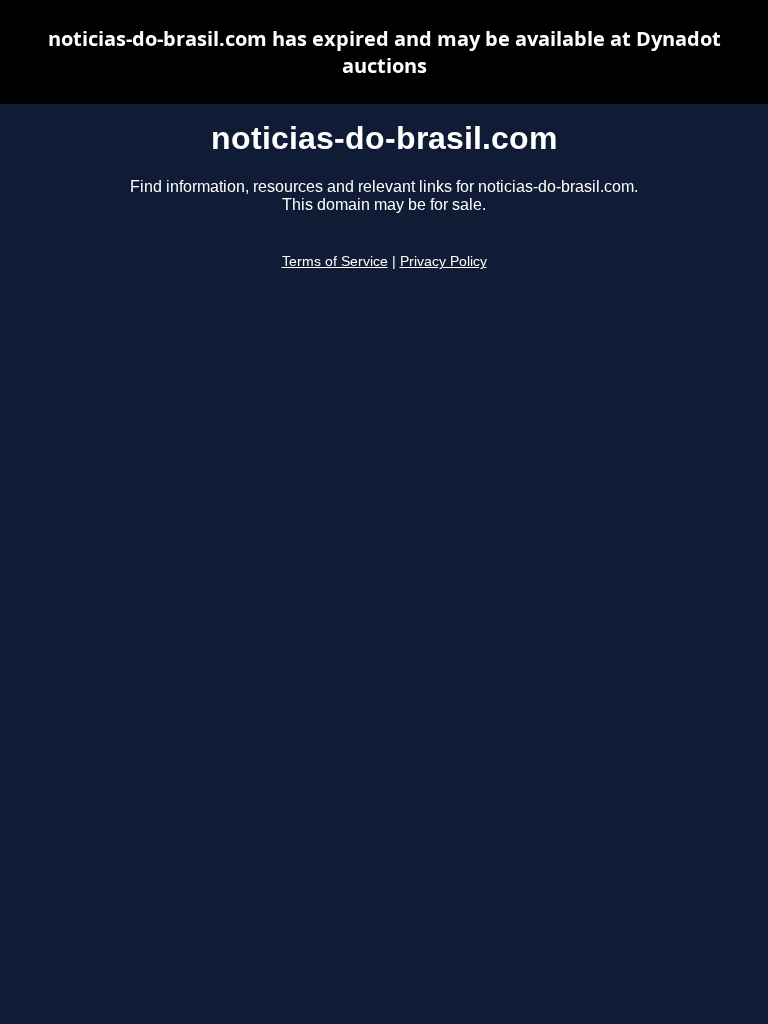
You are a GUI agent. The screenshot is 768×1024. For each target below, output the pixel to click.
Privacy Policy (443, 261)
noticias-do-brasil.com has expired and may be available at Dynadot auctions (384, 52)
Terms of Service (335, 261)
